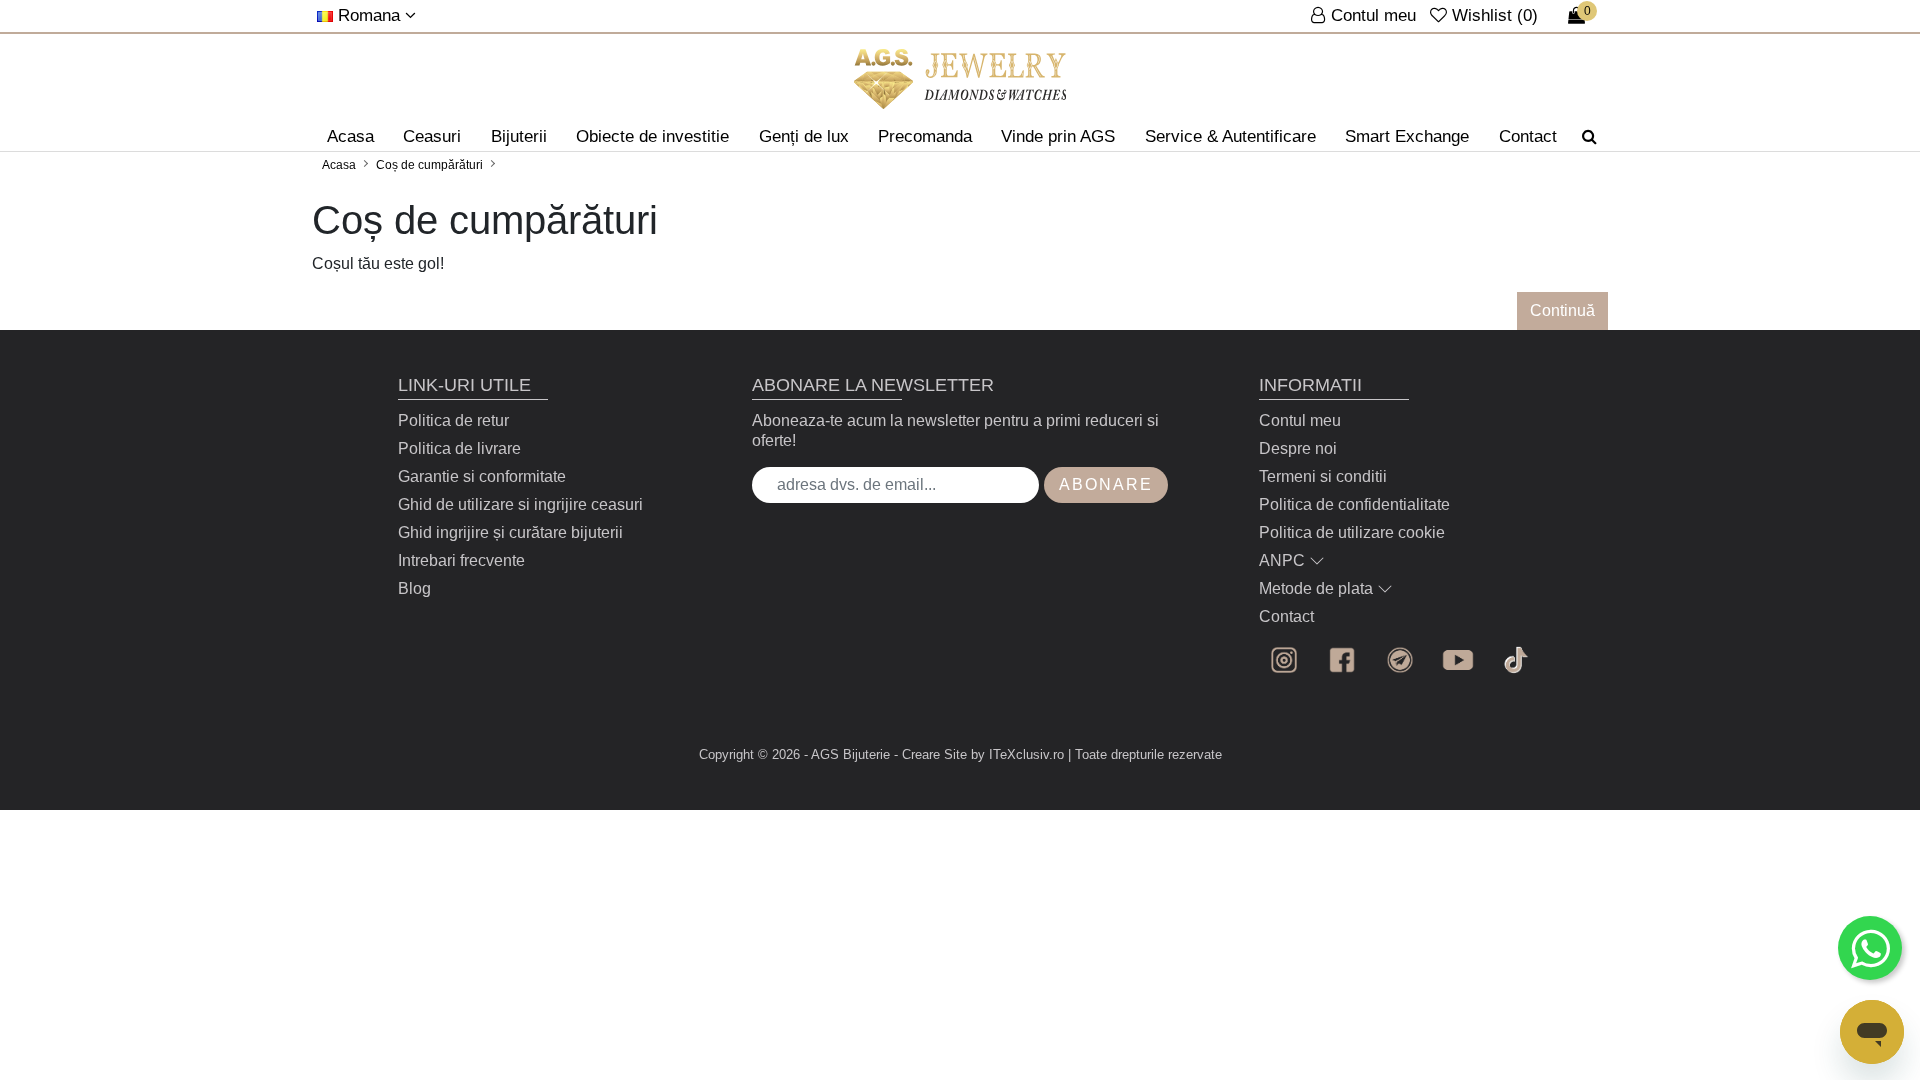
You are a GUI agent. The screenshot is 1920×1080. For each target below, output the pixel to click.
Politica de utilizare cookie (1352, 532)
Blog (414, 588)
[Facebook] (1342, 660)
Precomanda (925, 136)
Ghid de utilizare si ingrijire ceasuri (520, 504)
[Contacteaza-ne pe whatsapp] (1870, 948)
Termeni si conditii (1323, 476)
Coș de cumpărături (429, 165)
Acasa (350, 136)
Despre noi (1298, 448)
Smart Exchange (1407, 136)
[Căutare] (1589, 137)
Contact (1528, 136)
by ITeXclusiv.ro (1017, 754)
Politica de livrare (459, 448)
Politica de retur (453, 420)
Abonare (1106, 484)
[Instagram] (1284, 660)
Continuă (1562, 310)
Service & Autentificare (1230, 136)
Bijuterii (519, 136)
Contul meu (1300, 420)
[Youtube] (1458, 660)
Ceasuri (432, 136)
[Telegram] (1400, 660)
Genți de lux (804, 136)
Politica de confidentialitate (1354, 504)
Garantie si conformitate (482, 476)
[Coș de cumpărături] (960, 79)
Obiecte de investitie (652, 136)
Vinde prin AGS (1058, 136)
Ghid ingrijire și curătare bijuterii (510, 532)
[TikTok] (1516, 660)
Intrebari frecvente (461, 560)
